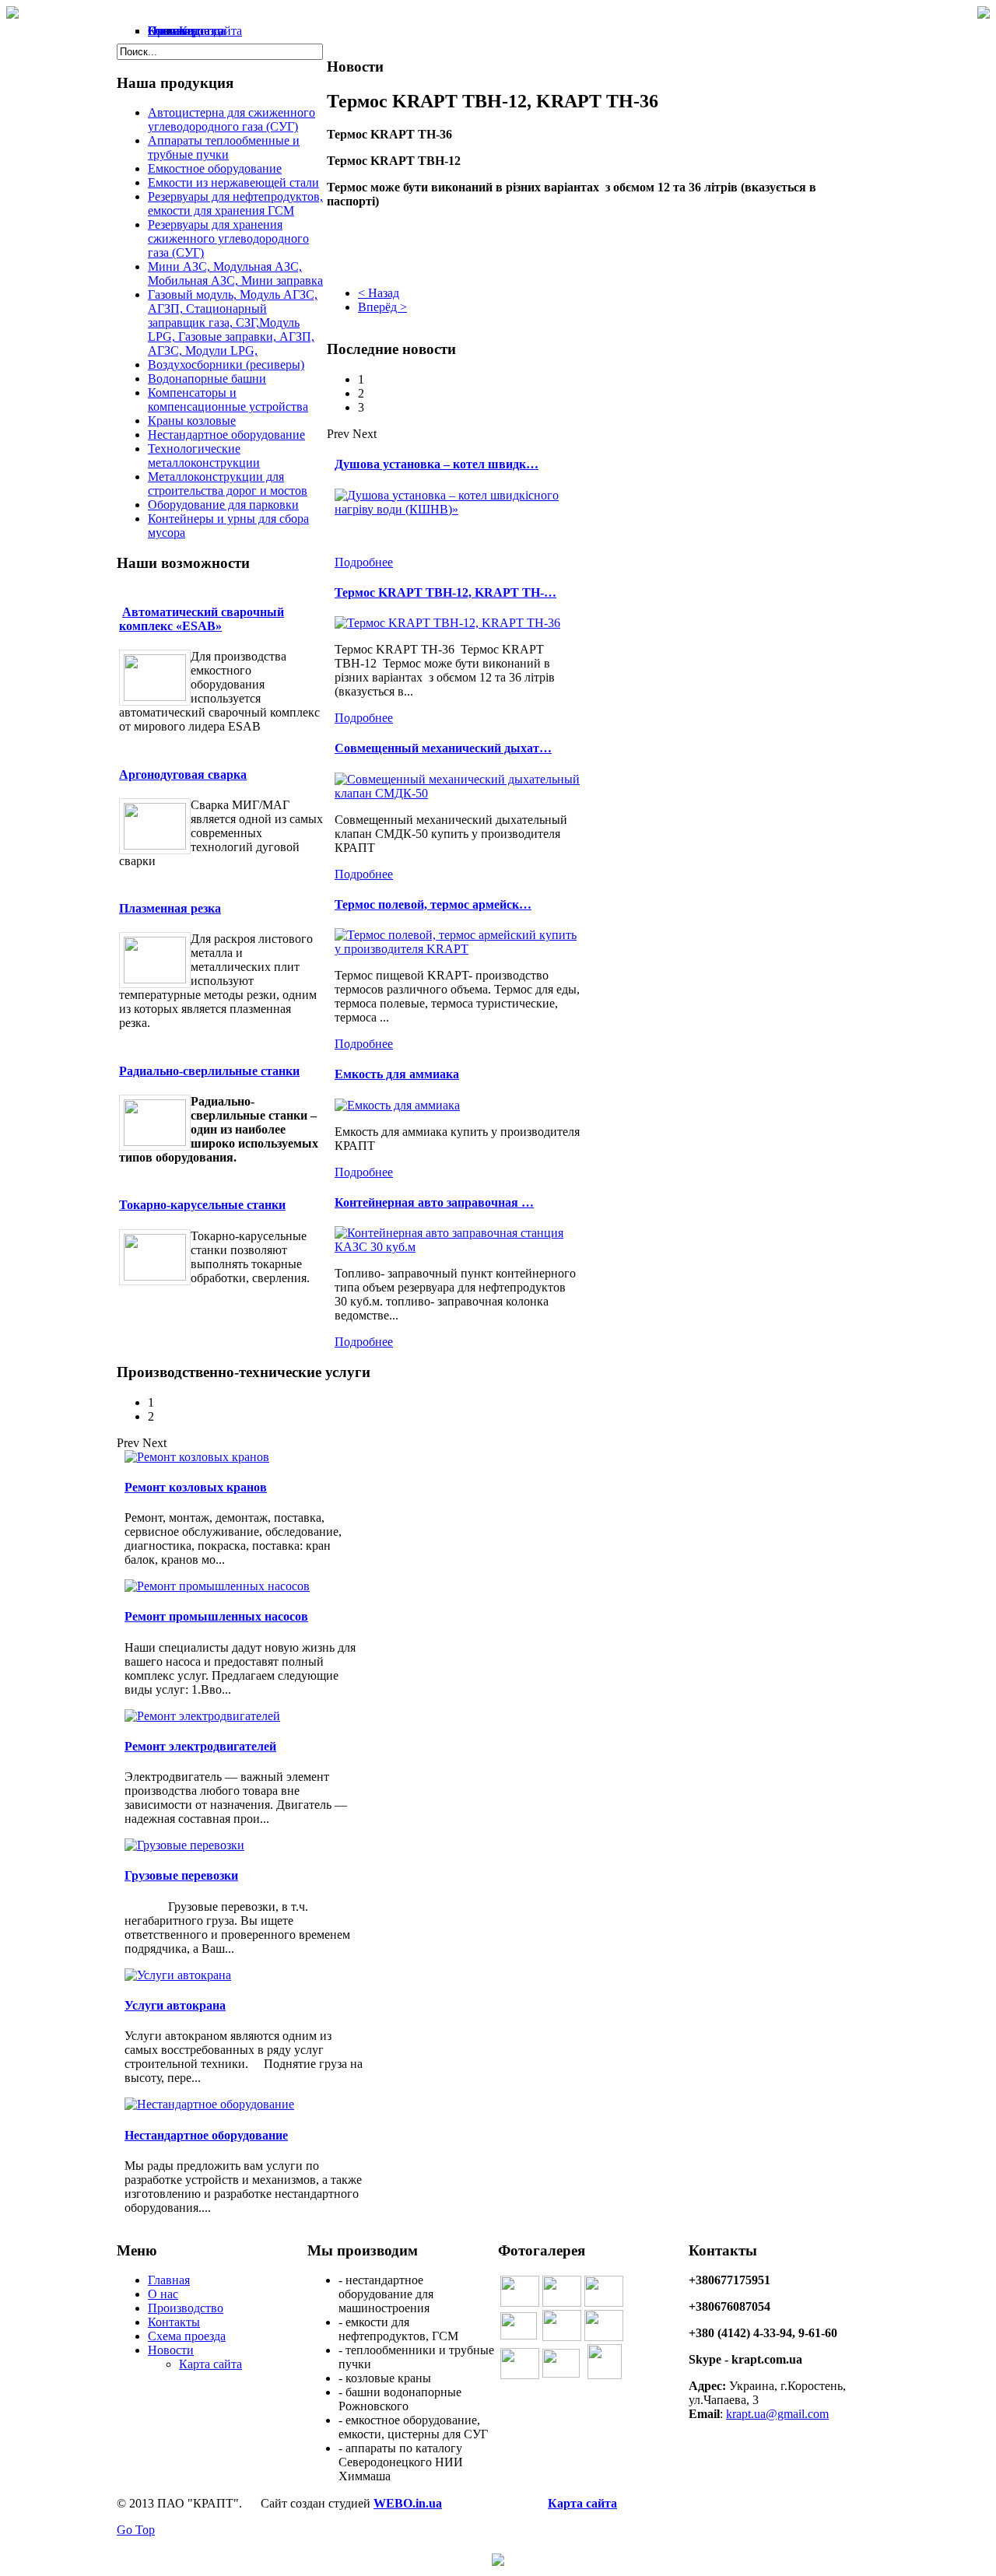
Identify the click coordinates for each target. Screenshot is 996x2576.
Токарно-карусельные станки (202, 1205)
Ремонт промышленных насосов (216, 1616)
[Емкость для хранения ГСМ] (520, 2303)
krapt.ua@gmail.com (777, 2414)
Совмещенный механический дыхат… (443, 748)
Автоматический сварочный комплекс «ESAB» (202, 619)
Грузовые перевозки (181, 1875)
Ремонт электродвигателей (200, 1746)
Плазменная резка (170, 908)
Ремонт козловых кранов (196, 1487)
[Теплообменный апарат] (604, 2337)
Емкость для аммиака (397, 1074)
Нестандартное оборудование (206, 2135)
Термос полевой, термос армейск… (433, 904)
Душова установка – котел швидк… (437, 464)
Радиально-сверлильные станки (209, 1071)
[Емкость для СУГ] (561, 2373)
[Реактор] (562, 2337)
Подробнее (364, 562)
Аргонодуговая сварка (183, 775)
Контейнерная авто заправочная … (434, 1202)
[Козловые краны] (604, 2303)
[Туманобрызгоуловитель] (562, 2303)
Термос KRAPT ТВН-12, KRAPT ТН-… (445, 592)
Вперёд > (382, 307)
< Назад (379, 293)
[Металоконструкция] (519, 2335)
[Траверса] (520, 2375)
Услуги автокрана (175, 2005)
